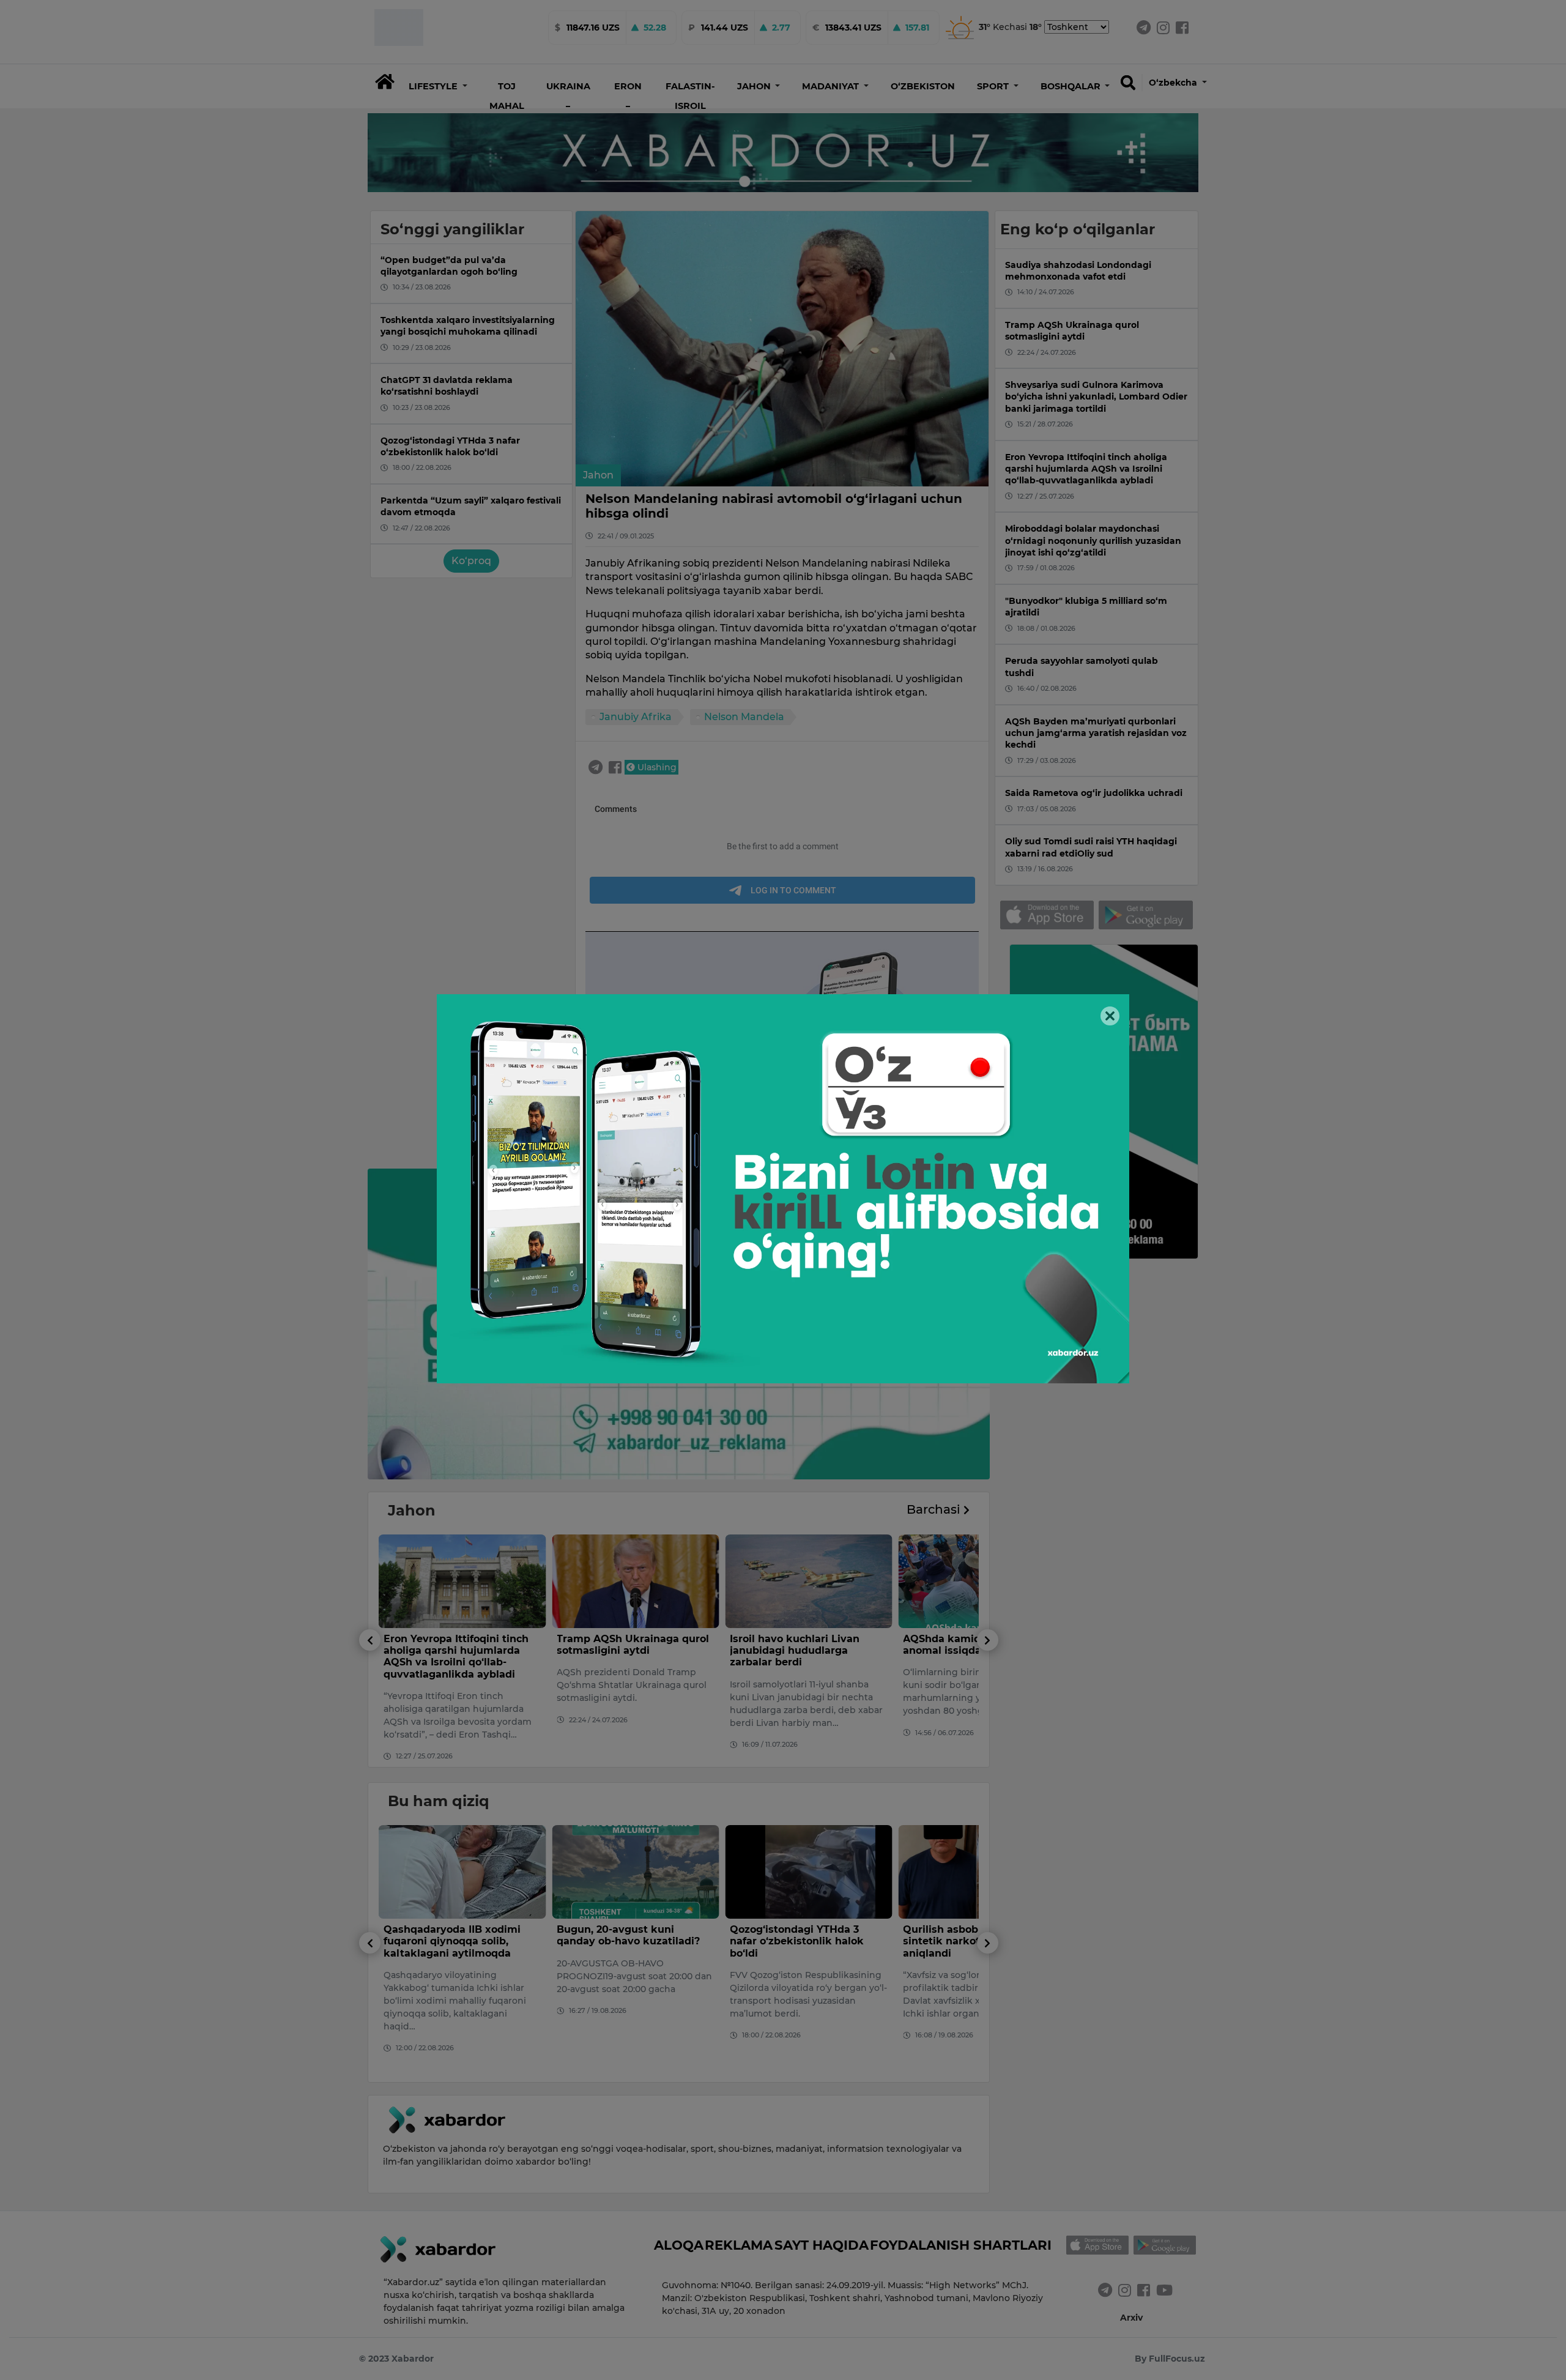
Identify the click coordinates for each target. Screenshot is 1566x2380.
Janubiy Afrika (636, 717)
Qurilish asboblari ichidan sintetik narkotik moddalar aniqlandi (800, 1941)
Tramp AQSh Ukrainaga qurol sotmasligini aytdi (460, 1645)
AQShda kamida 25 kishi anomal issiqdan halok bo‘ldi (804, 1645)
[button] (438, 86)
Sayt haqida (822, 2245)
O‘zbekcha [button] (1174, 83)
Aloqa (679, 2245)
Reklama (739, 2245)
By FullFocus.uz (1170, 2359)
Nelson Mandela (744, 717)
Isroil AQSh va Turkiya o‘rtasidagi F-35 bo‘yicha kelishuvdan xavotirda (966, 1650)
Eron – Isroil (628, 106)
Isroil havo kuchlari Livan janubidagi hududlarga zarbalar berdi (622, 1650)
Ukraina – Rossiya (568, 106)
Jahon (598, 475)
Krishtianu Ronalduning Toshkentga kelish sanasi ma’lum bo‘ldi (968, 1941)
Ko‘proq (471, 561)
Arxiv (1131, 2318)
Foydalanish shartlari (961, 2245)
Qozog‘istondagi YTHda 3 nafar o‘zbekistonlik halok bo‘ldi (624, 1941)
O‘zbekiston (923, 86)
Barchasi (935, 1509)
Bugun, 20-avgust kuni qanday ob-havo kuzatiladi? (455, 1935)
